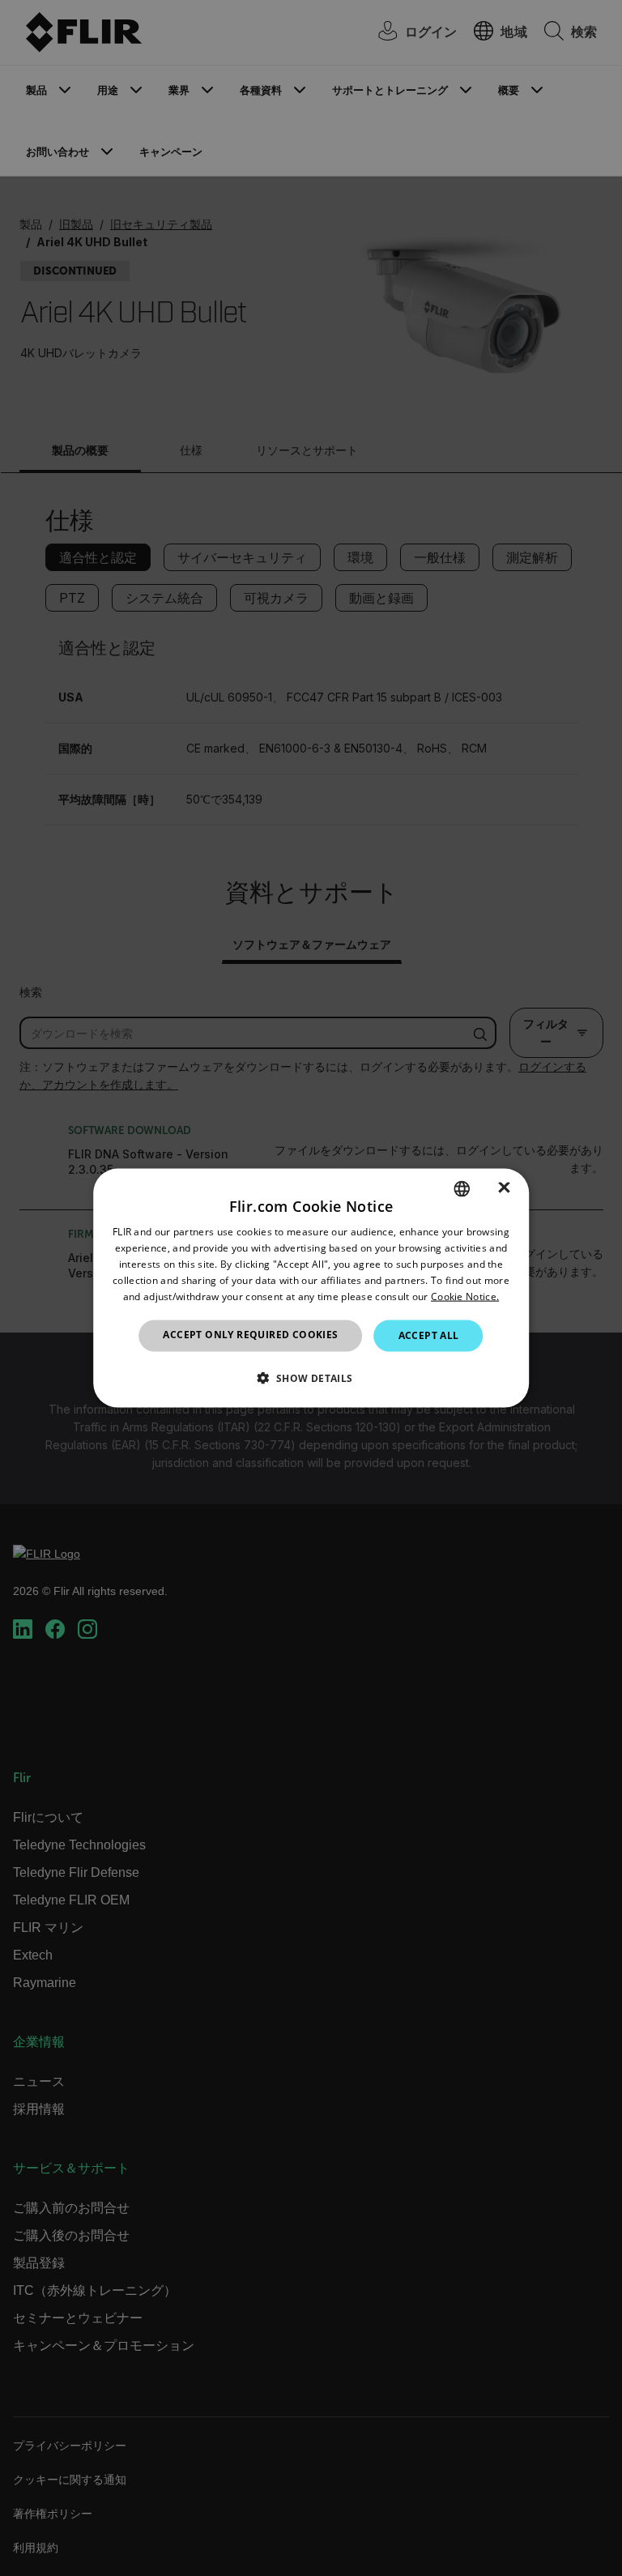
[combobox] (462, 1189)
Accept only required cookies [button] (250, 1335)
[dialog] (311, 1288)
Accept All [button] (429, 1335)
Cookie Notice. (465, 1296)
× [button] (504, 1188)
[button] (311, 1377)
